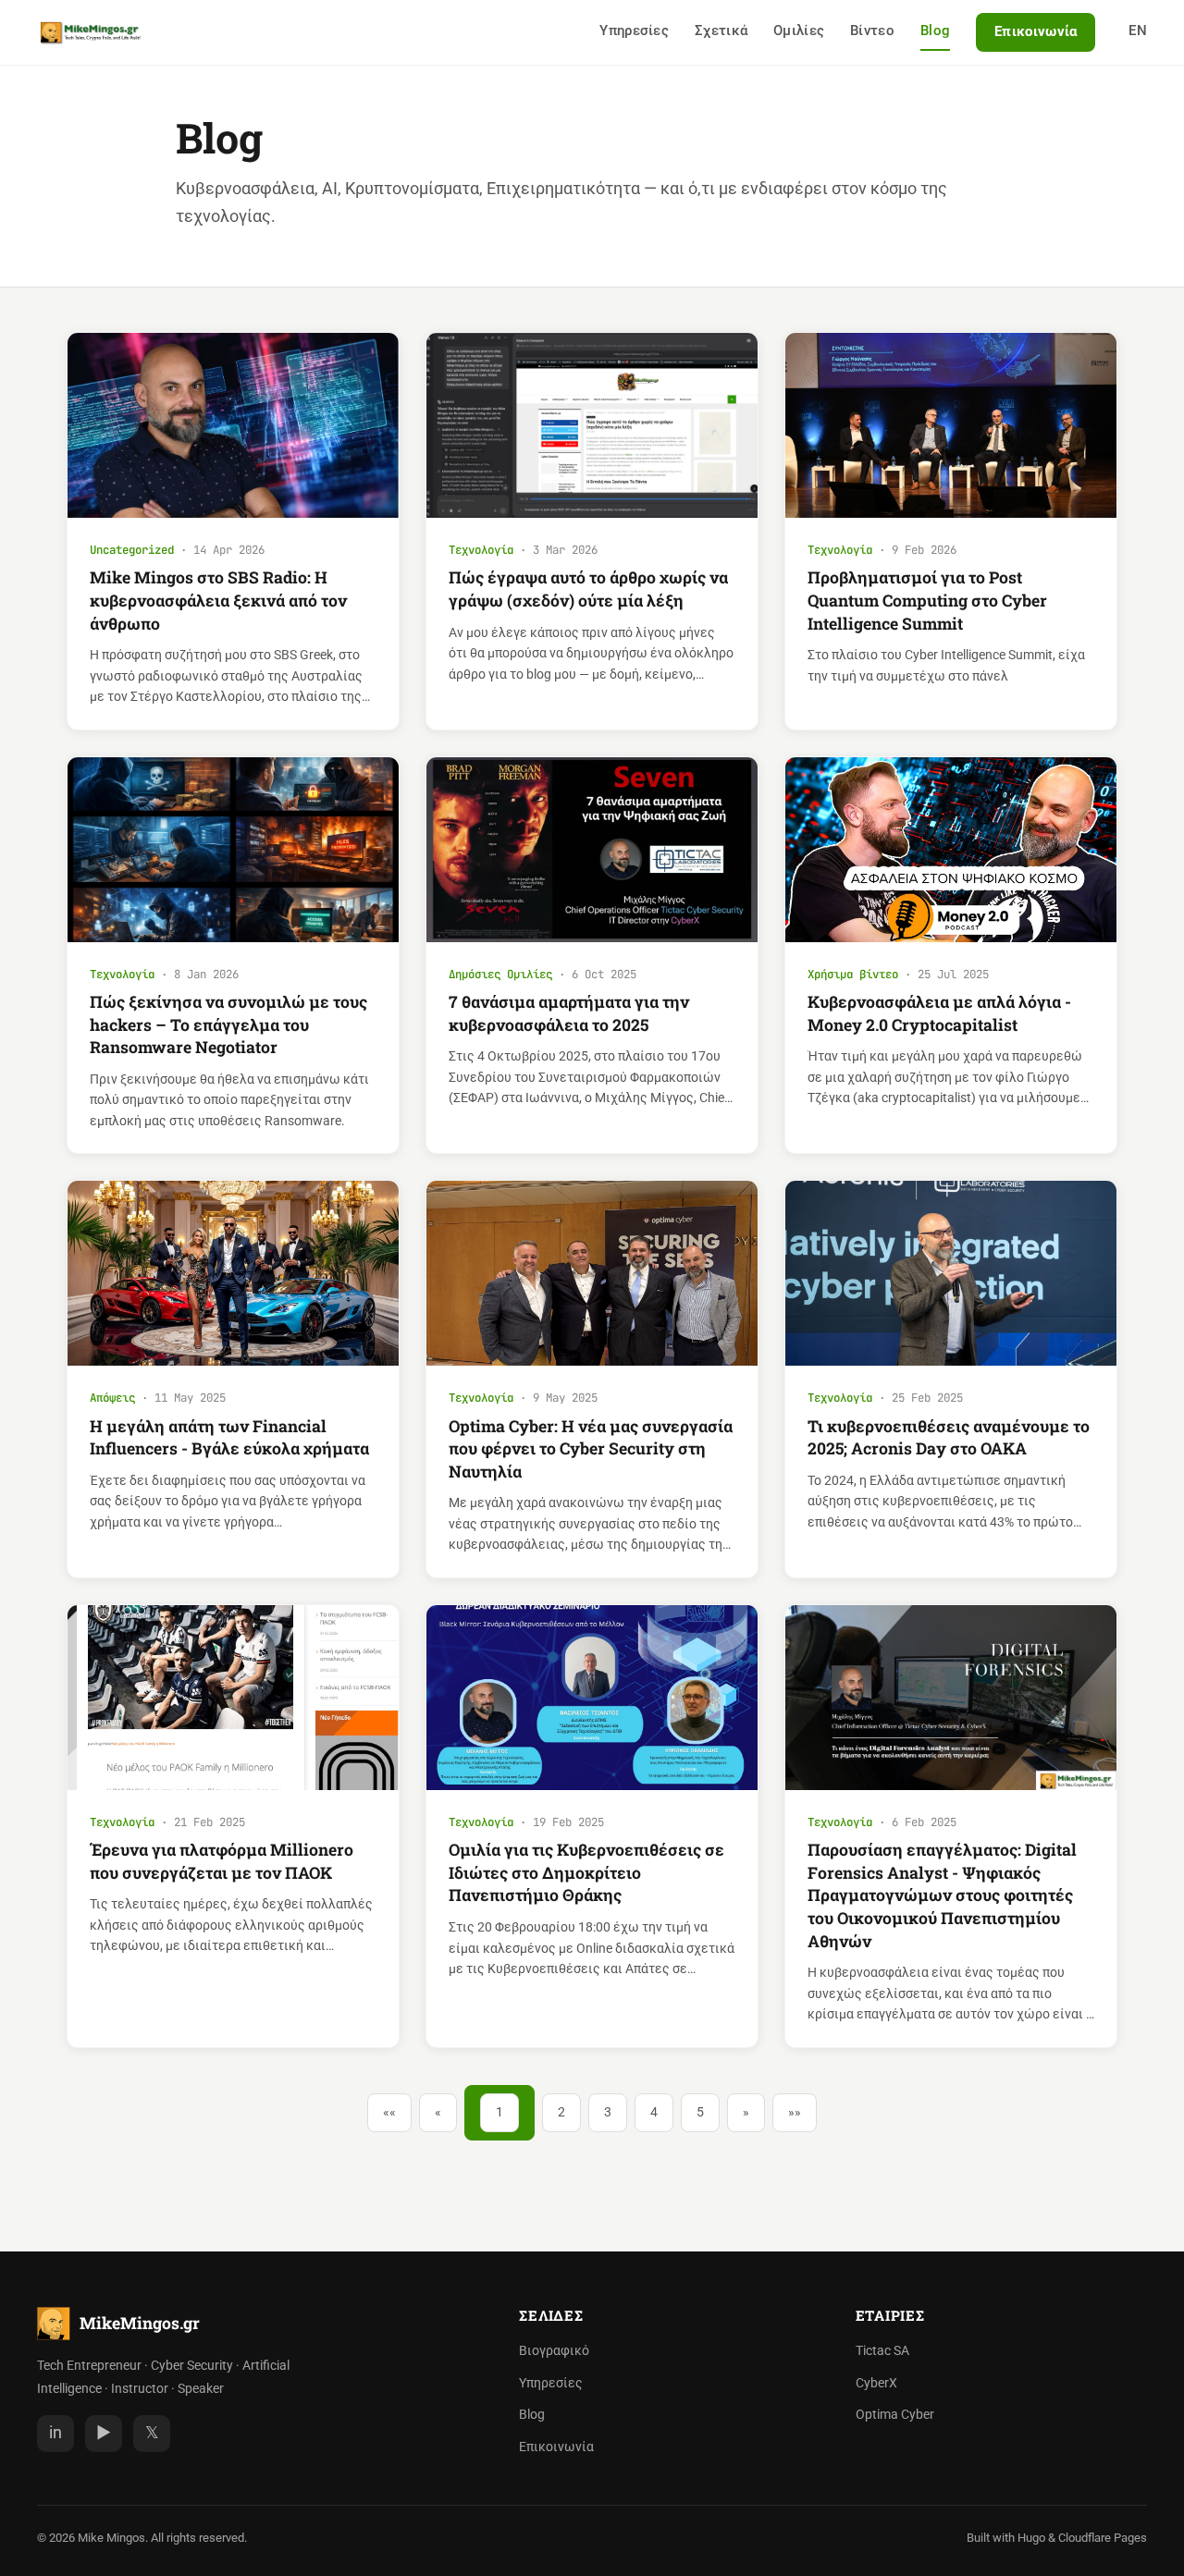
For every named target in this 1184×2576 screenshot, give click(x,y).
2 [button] (561, 2112)
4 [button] (654, 2112)
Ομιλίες (799, 31)
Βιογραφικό (554, 2351)
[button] (389, 2113)
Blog (935, 31)
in (55, 2433)
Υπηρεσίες (634, 31)
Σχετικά (721, 31)
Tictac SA (882, 2351)
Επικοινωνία (1036, 31)
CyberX (876, 2383)
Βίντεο (872, 31)
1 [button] (499, 2112)
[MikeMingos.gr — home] (91, 32)
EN (1138, 31)
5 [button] (700, 2112)
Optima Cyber (895, 2415)
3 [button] (608, 2112)
